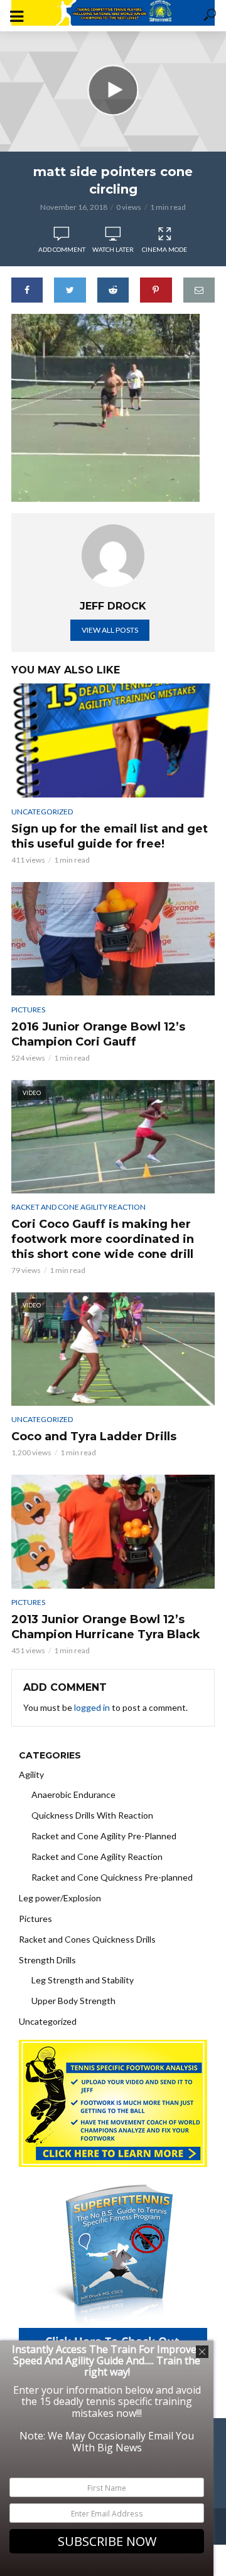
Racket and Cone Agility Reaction (78, 1207)
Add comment (62, 249)
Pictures (28, 1010)
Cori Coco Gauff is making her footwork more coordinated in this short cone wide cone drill (103, 1239)
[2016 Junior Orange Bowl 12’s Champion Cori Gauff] (113, 939)
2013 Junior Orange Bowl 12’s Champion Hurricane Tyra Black (106, 1627)
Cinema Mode (164, 249)
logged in (92, 1707)
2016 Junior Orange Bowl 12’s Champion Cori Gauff (98, 1034)
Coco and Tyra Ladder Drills (94, 1436)
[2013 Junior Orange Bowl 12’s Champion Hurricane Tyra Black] (113, 1531)
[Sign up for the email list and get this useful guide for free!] (113, 740)
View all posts (110, 630)
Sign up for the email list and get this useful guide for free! (110, 836)
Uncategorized (42, 812)
